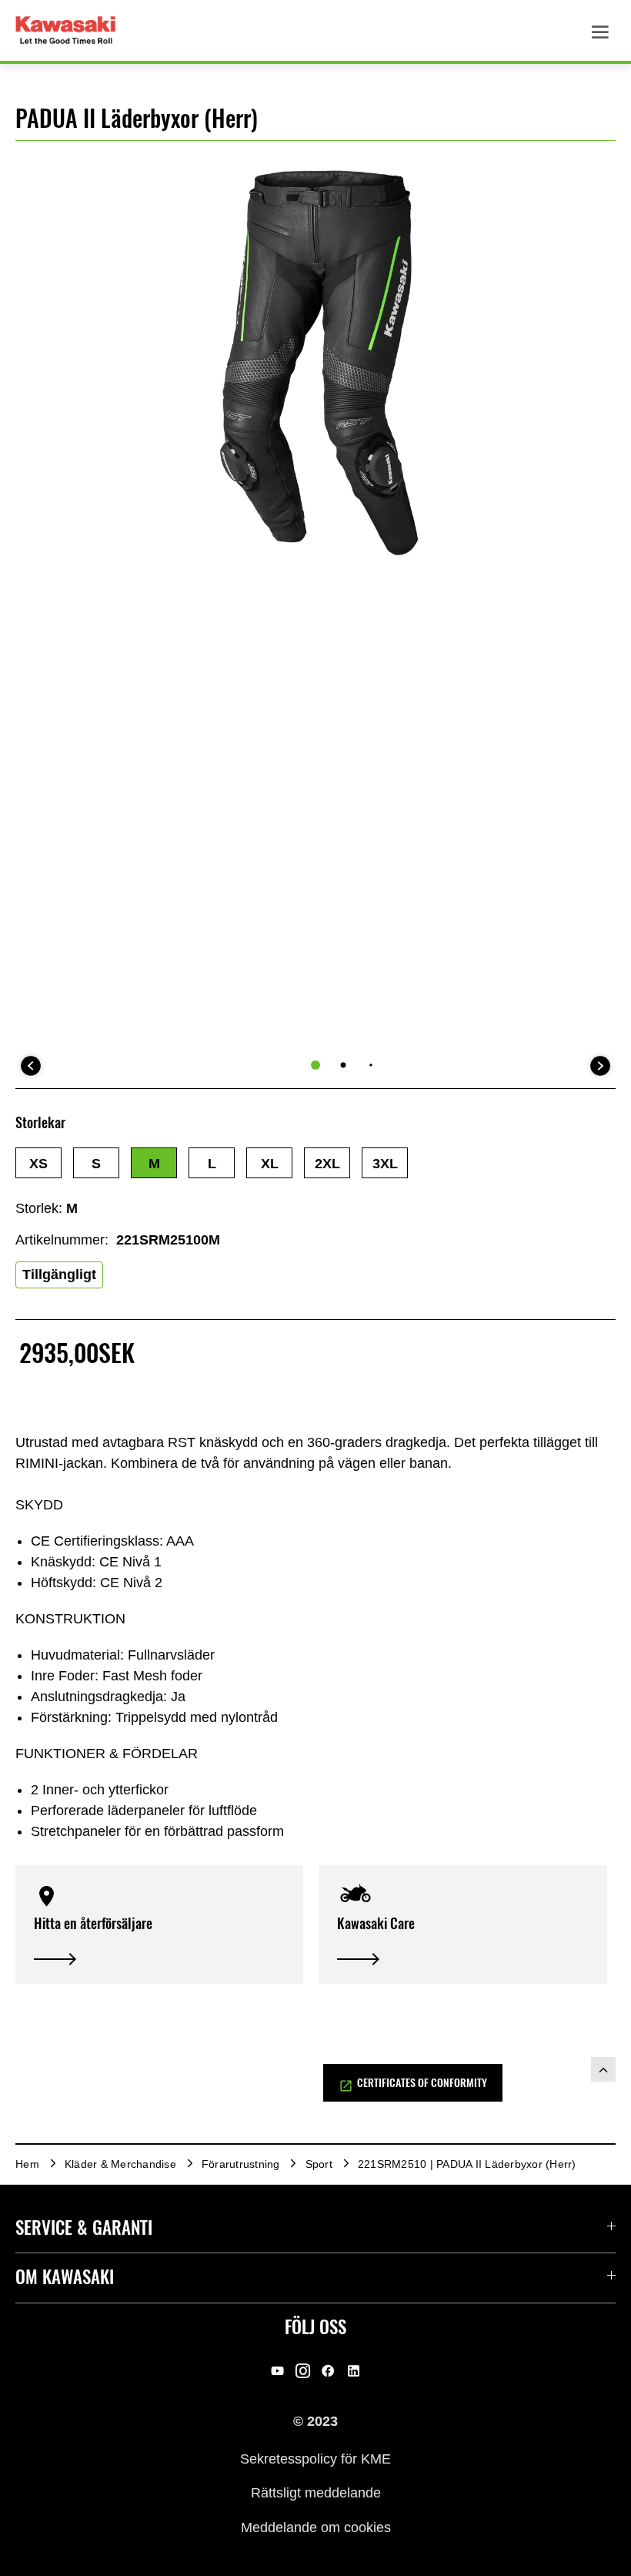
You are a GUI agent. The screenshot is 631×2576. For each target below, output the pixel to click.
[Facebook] (328, 2371)
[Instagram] (303, 2371)
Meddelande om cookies (316, 2527)
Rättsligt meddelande (316, 2493)
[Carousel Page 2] (344, 1065)
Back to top (603, 2069)
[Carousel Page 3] (371, 1065)
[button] (38, 1163)
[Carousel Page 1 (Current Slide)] (315, 1065)
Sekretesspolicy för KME (315, 2458)
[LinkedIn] (354, 2371)
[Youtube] (277, 2371)
